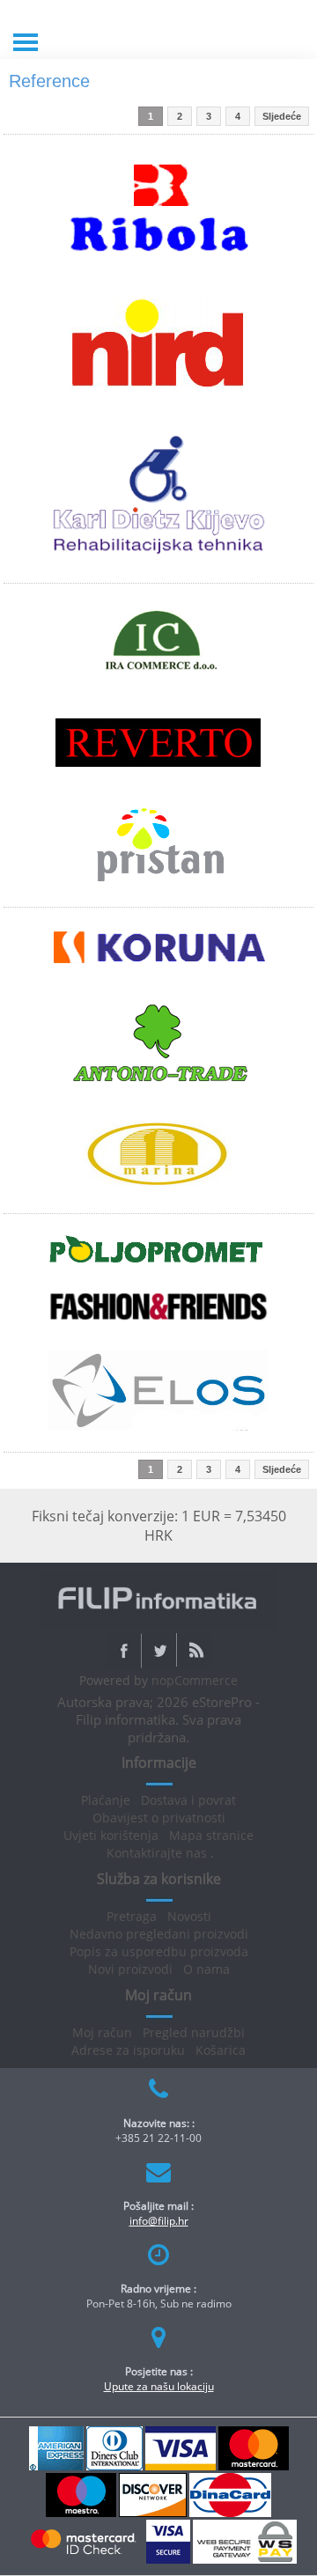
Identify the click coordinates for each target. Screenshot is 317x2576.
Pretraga (132, 1916)
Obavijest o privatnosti (159, 1818)
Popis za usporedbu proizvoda (159, 1951)
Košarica (221, 2050)
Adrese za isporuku (128, 2050)
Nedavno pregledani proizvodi (159, 1934)
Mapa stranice (211, 1835)
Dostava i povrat (188, 1800)
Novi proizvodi (130, 1969)
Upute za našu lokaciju (159, 2386)
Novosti (189, 1916)
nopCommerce (195, 1680)
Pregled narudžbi (194, 2032)
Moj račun (102, 2032)
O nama (206, 1969)
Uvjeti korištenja (111, 1835)
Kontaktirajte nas (157, 1853)
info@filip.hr (159, 2221)
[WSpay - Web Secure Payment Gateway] (245, 2560)
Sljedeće (282, 116)
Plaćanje (106, 1800)
